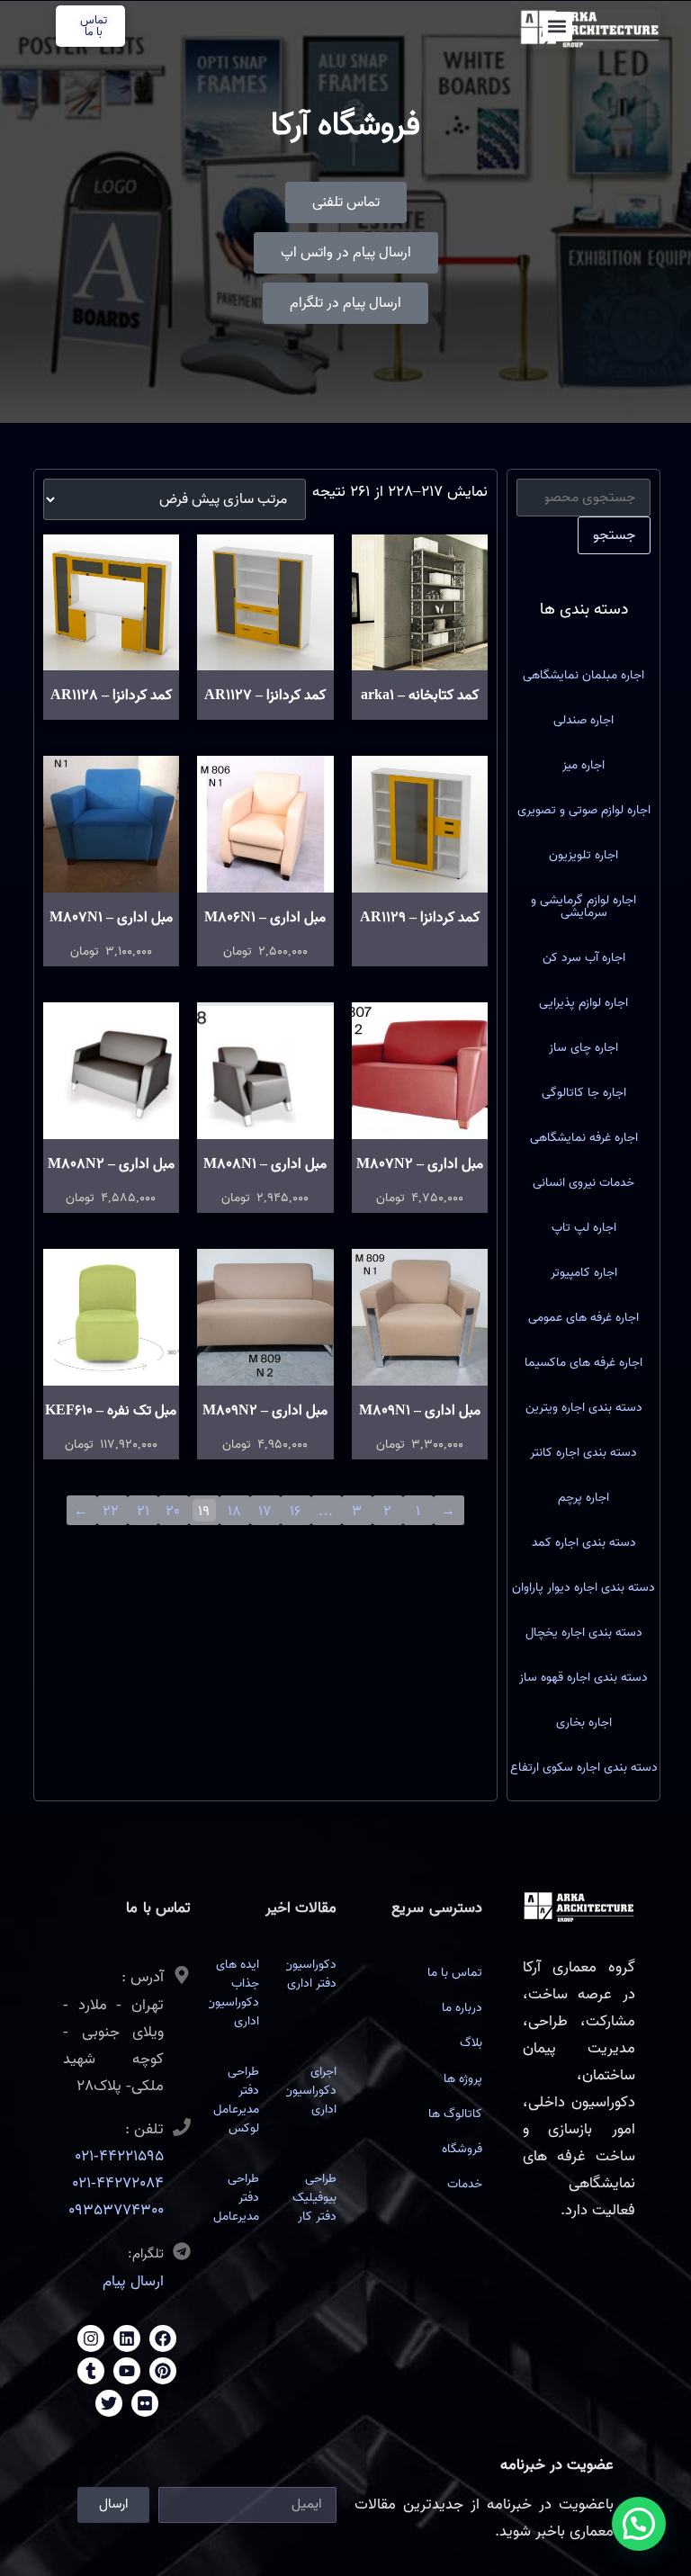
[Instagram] (91, 2338)
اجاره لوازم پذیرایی (583, 1003)
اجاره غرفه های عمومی (583, 1318)
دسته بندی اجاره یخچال (584, 1633)
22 (111, 1511)
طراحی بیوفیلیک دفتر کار (314, 2198)
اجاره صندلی (583, 720)
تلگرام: (146, 2254)
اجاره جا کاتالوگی (584, 1093)
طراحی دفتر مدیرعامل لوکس (236, 2100)
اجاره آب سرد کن (584, 958)
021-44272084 (118, 2183)
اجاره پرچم (583, 1498)
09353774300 (116, 2210)
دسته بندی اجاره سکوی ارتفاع (584, 1768)
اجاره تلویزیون (583, 855)
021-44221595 (119, 2156)
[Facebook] (163, 2338)
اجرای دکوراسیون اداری (310, 2091)
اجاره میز (583, 765)
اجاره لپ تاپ (584, 1228)
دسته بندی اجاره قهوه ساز (583, 1678)
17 (265, 1511)
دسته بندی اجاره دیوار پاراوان (583, 1588)
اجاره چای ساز (583, 1048)
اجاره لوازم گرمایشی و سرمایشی (583, 907)
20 (173, 1511)
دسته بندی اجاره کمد (584, 1543)
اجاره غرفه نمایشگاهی (584, 1138)
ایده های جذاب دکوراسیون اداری (233, 1993)
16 (296, 1511)
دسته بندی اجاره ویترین (584, 1408)
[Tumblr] (91, 2371)
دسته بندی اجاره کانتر (583, 1453)
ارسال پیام (133, 2281)
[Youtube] (127, 2371)
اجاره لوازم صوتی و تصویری (584, 810)
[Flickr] (145, 2403)
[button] (557, 27)
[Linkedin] (127, 2338)
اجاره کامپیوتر (584, 1273)
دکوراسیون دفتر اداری (310, 1974)
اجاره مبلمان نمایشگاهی (583, 675)
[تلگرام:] (182, 2251)
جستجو (614, 535)
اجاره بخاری (584, 1723)
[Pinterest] (163, 2371)
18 (234, 1511)
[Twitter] (109, 2403)
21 (143, 1511)
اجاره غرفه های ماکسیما (583, 1363)
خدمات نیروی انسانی (583, 1183)
